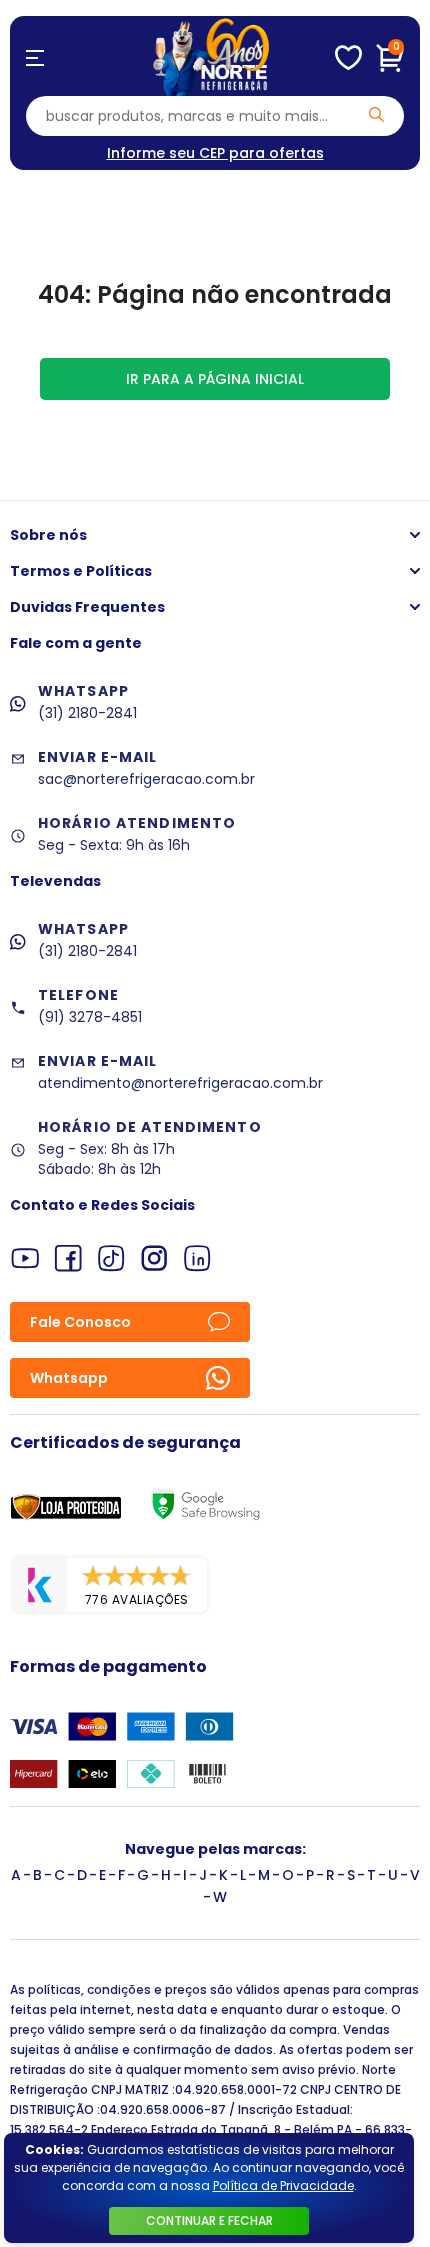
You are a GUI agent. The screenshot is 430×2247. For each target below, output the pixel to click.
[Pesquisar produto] (376, 114)
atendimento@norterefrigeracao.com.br (180, 1083)
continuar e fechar (209, 2220)
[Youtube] (25, 1258)
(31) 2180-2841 (87, 713)
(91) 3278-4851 (90, 1017)
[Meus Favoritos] (348, 58)
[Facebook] (68, 1258)
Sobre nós (48, 535)
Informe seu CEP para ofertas (215, 153)
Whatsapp (69, 1378)
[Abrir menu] (35, 58)
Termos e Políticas (81, 571)
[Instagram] (154, 1258)
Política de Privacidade (283, 2185)
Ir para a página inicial (215, 379)
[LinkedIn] (197, 1258)
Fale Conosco (80, 1322)
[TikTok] (111, 1258)
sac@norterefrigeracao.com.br (146, 779)
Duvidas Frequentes (87, 607)
